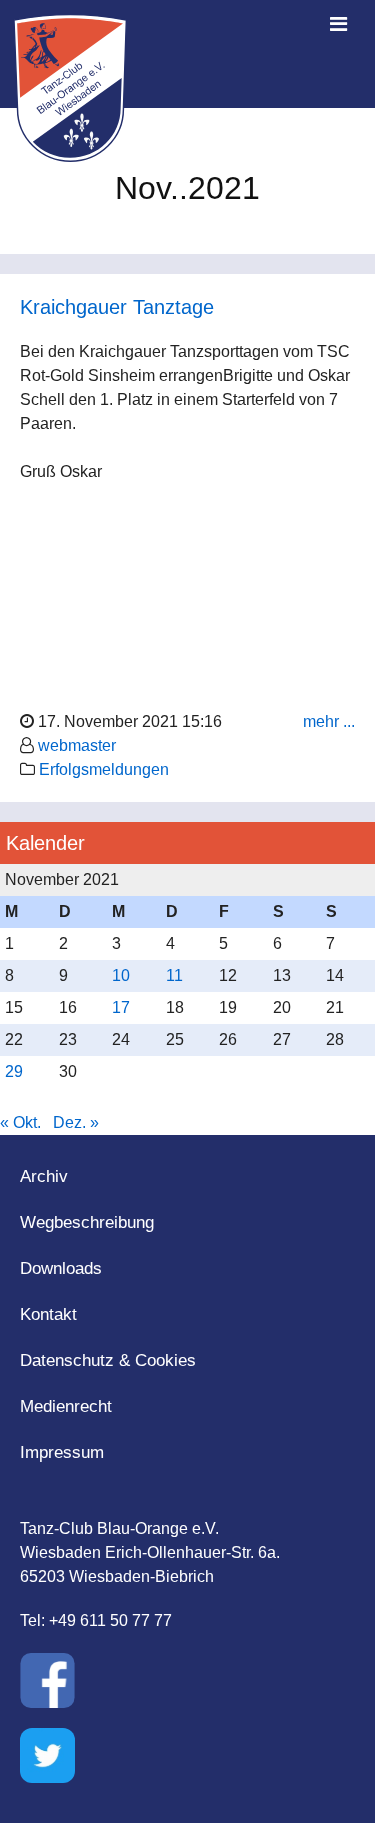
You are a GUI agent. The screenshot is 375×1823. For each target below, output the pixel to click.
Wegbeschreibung (87, 1222)
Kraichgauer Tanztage (117, 307)
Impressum (62, 1452)
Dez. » (76, 1122)
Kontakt (48, 1314)
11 (174, 975)
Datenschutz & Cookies (108, 1360)
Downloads (61, 1268)
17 (121, 1007)
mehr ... (329, 721)
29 (14, 1071)
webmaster (77, 745)
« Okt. (20, 1122)
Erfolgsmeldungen (104, 769)
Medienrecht (66, 1406)
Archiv (44, 1176)
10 (121, 975)
